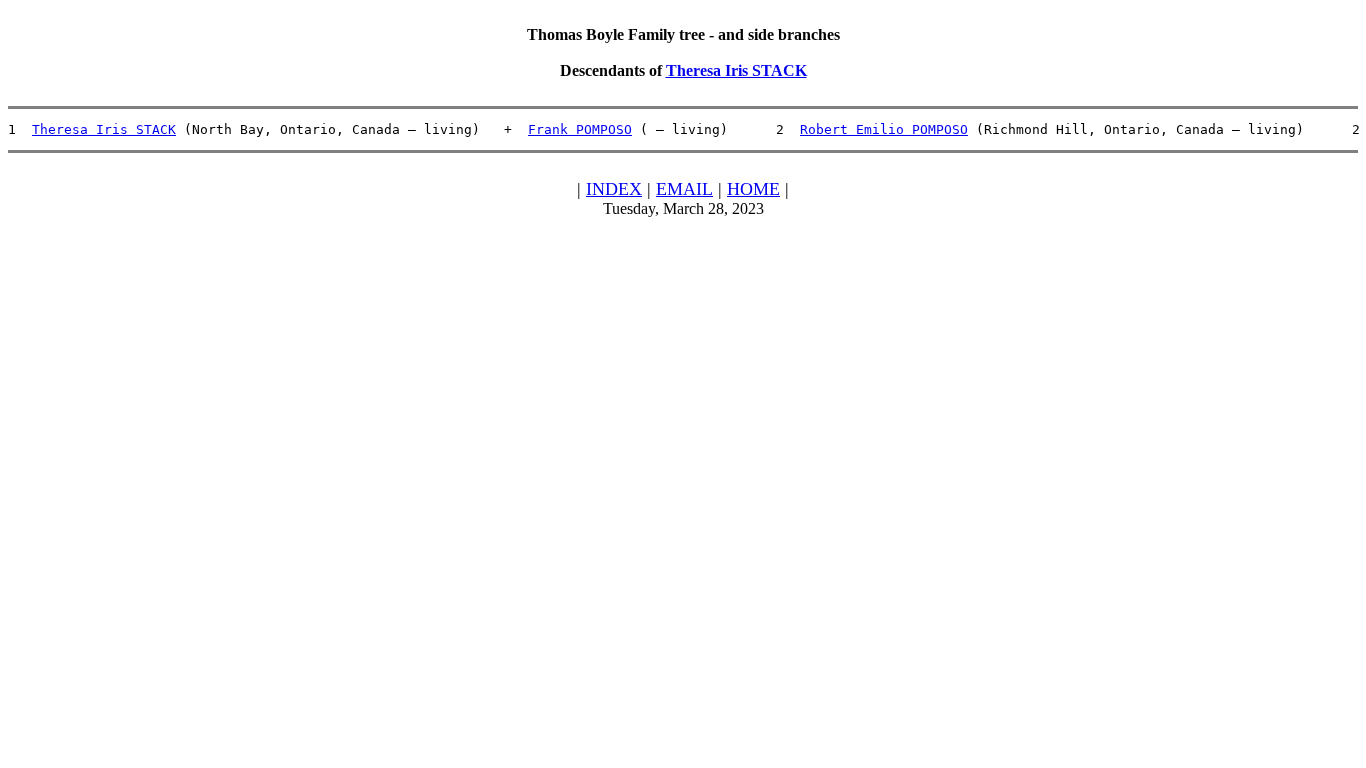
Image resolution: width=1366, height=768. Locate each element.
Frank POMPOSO (580, 129)
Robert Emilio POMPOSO (884, 129)
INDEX (614, 189)
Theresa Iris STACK (736, 70)
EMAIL (684, 189)
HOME (753, 189)
